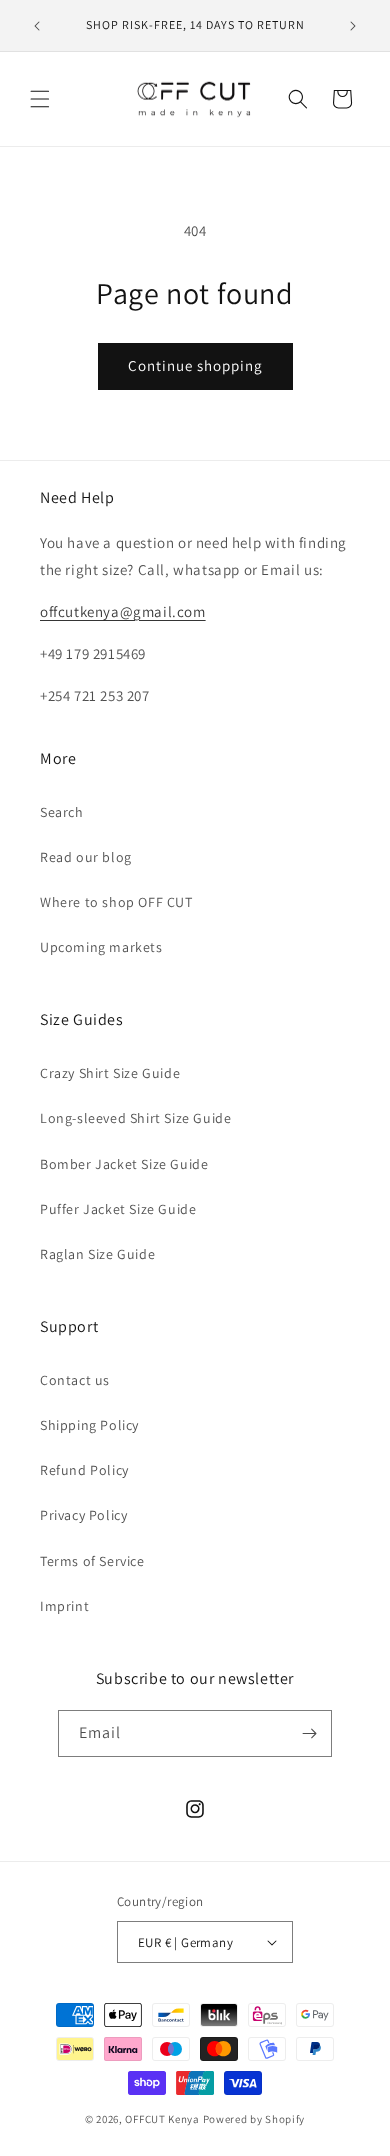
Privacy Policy (83, 1515)
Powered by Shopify (254, 2119)
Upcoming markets (101, 947)
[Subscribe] (309, 1733)
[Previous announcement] (37, 26)
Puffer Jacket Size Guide (118, 1209)
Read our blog (86, 857)
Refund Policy (84, 1470)
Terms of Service (92, 1561)
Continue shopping (195, 365)
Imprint (64, 1606)
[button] (40, 99)
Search (62, 812)
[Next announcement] (353, 26)
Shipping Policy (89, 1425)
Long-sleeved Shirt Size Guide (135, 1118)
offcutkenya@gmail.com (123, 611)
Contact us (75, 1380)
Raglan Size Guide (97, 1254)
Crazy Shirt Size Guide (110, 1073)
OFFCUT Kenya (162, 2119)
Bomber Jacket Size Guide (124, 1164)
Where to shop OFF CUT (116, 902)
